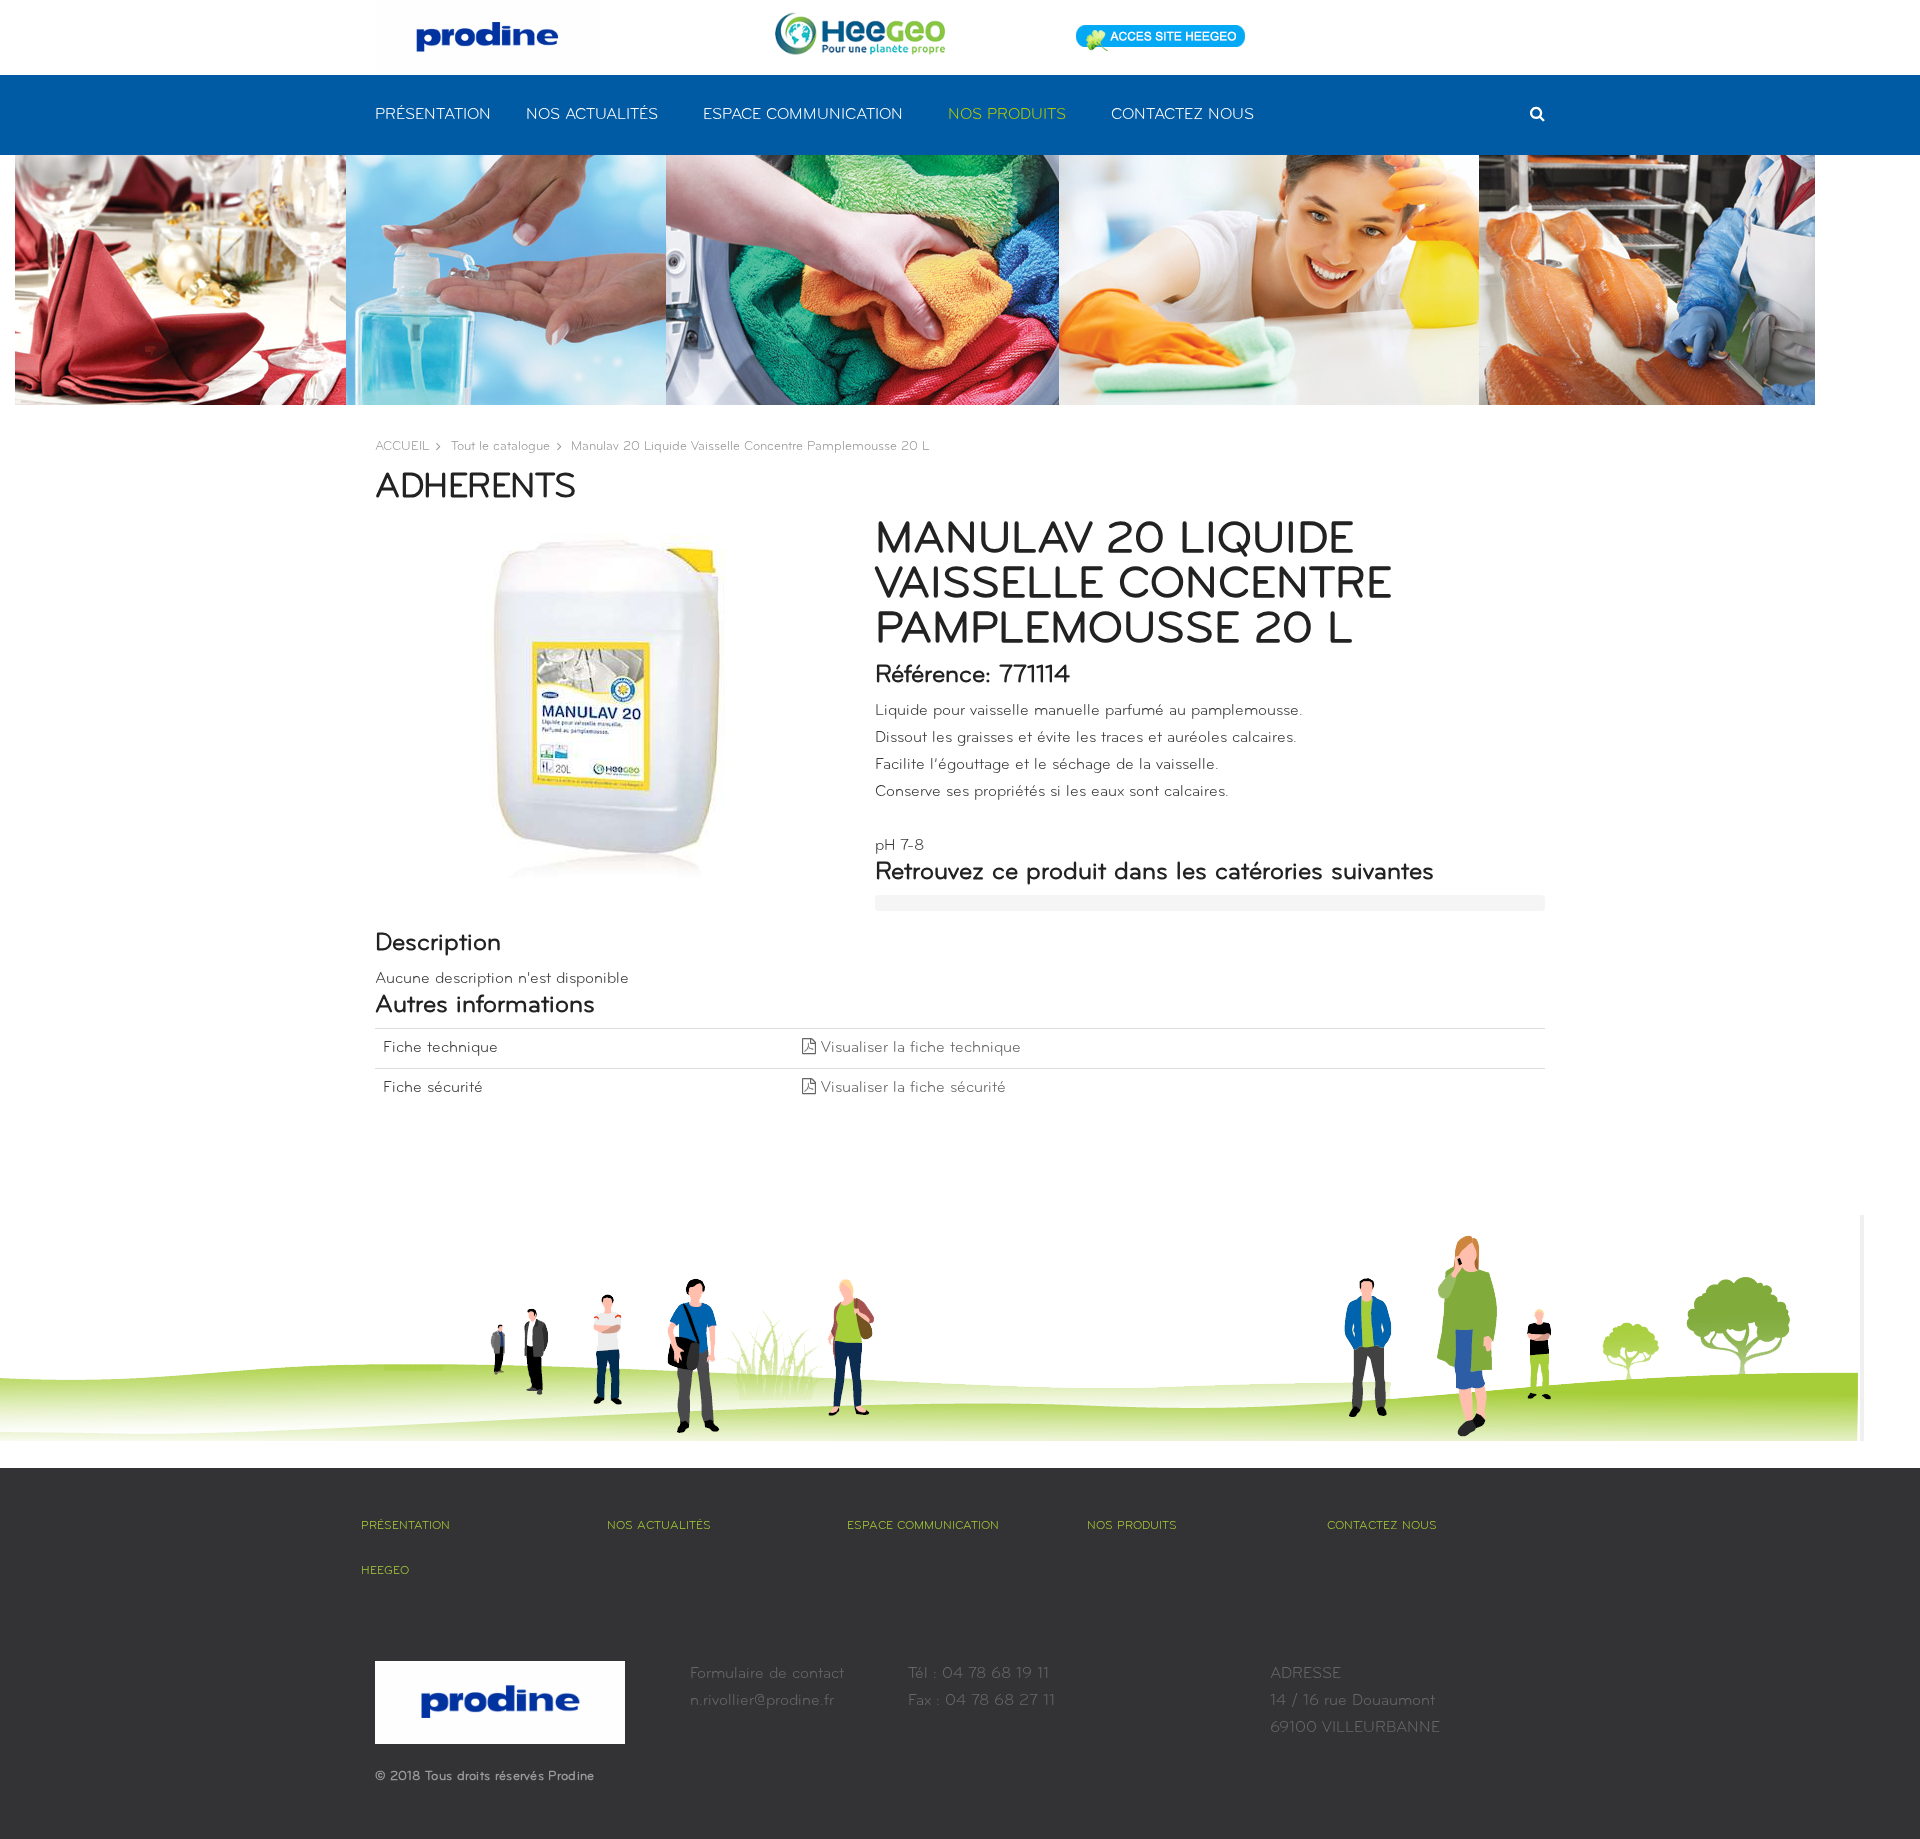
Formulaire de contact (767, 1674)
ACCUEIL (402, 446)
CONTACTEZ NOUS (1182, 115)
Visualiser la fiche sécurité (911, 1088)
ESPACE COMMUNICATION (803, 115)
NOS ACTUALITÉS (592, 115)
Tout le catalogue (500, 446)
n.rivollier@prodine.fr (762, 1701)
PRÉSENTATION (433, 115)
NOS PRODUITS (1007, 115)
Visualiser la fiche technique (918, 1048)
